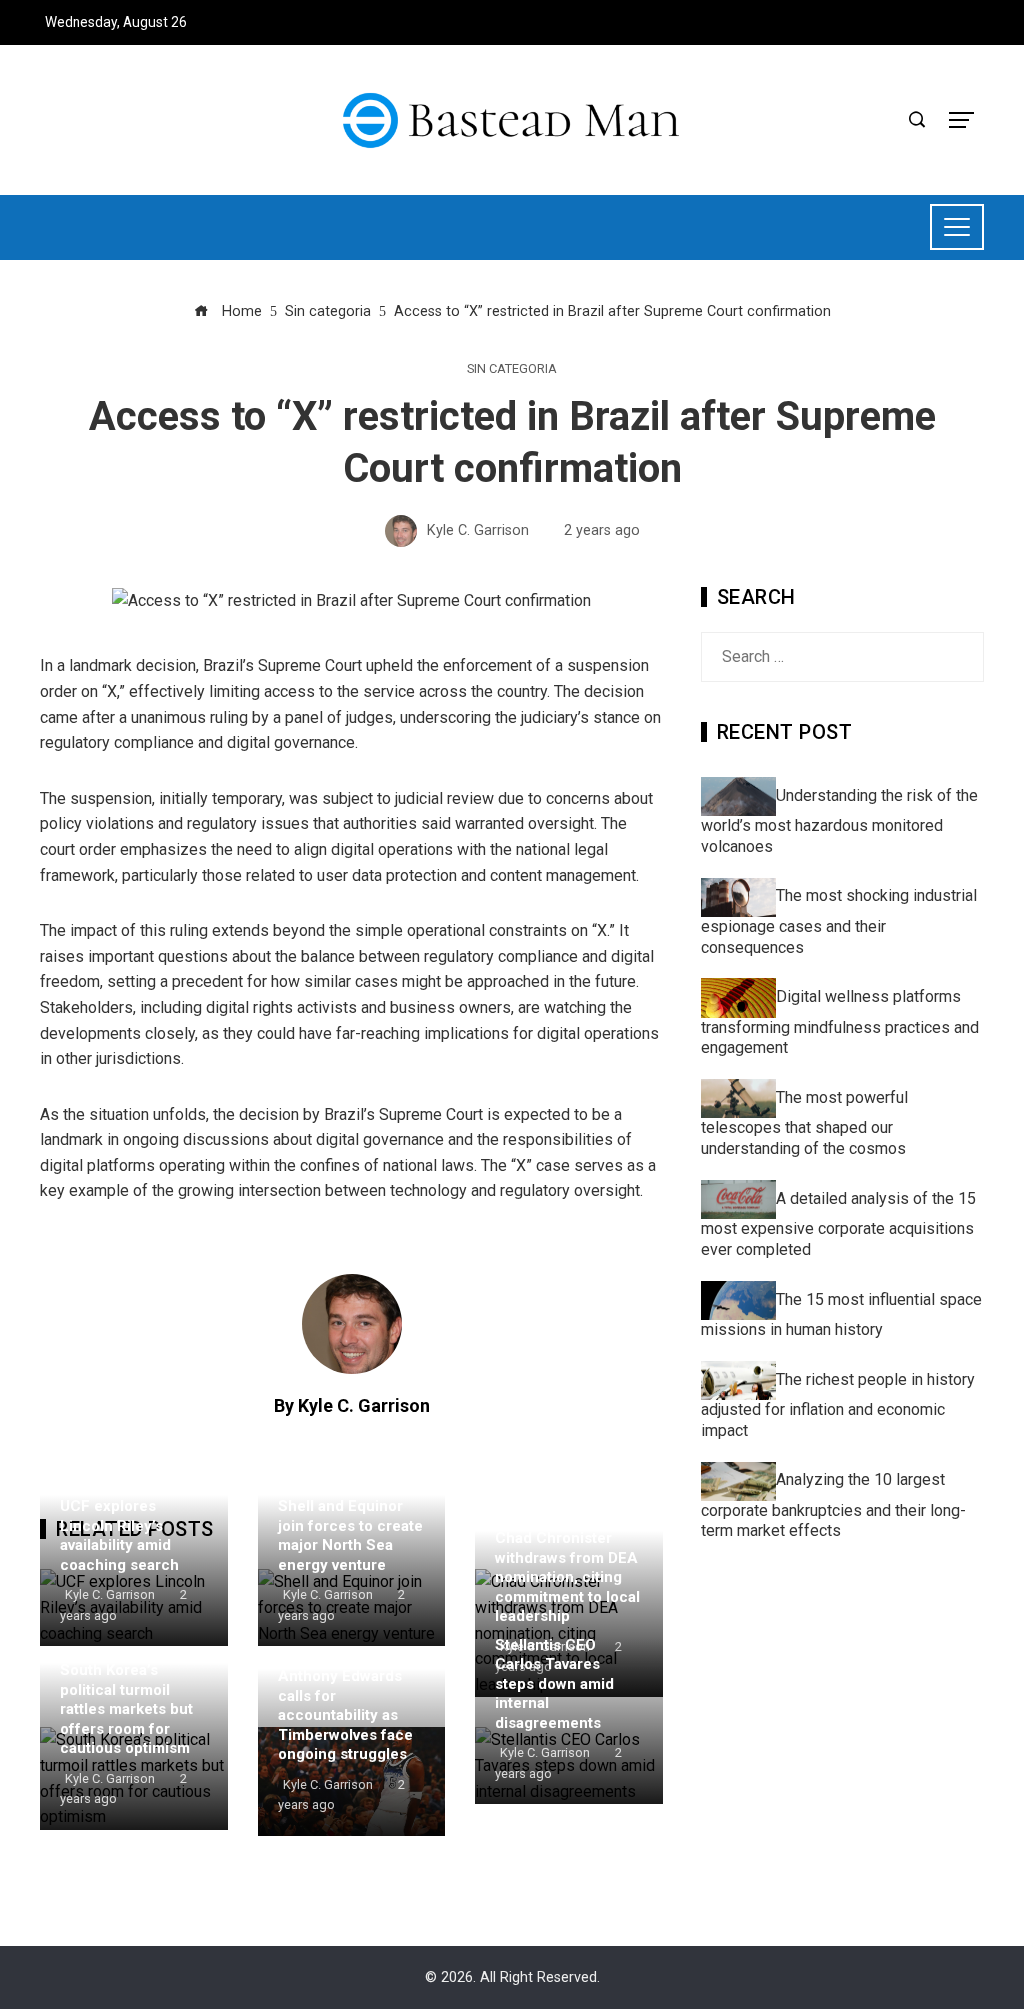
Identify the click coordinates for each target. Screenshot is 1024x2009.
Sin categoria (512, 369)
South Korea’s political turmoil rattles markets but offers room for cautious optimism (126, 1709)
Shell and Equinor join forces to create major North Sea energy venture (350, 1535)
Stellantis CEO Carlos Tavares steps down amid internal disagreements (554, 1684)
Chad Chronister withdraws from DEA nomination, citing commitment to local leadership (567, 1577)
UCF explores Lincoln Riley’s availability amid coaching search (119, 1535)
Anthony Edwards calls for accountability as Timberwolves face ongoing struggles (345, 1715)
